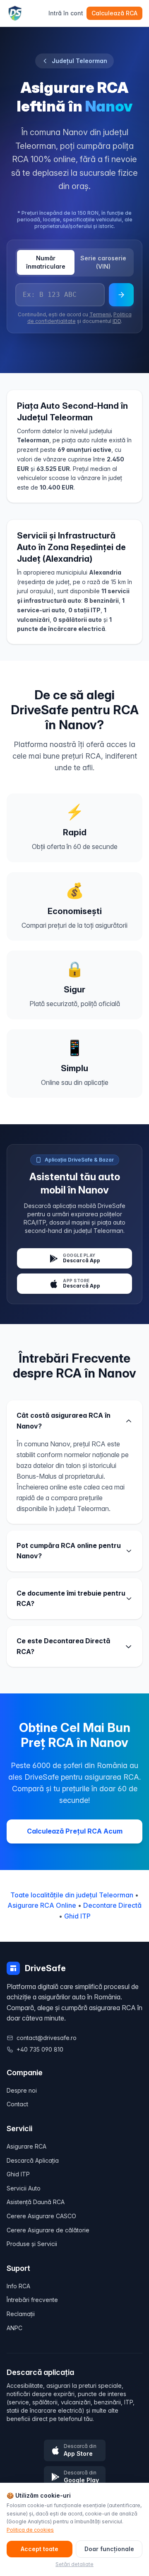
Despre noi (22, 2090)
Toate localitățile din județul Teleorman (72, 1895)
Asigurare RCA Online (42, 1905)
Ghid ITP (77, 1916)
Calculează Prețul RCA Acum (75, 1831)
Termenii (100, 314)
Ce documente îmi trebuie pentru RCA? (71, 1598)
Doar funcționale (109, 2549)
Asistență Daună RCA (36, 2202)
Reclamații (21, 2314)
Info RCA (18, 2286)
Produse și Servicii (32, 2244)
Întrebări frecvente (32, 2300)
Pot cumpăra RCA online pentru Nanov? (69, 1551)
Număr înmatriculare (46, 262)
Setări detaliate (74, 2564)
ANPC (14, 2328)
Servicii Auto (24, 2188)
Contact (17, 2104)
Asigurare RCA (26, 2146)
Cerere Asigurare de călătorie (48, 2230)
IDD (117, 321)
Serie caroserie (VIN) (103, 262)
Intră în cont (66, 13)
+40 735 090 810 (40, 2049)
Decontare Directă (112, 1905)
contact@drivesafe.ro (47, 2038)
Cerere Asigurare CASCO (41, 2216)
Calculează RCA (114, 13)
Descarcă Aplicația (33, 2160)
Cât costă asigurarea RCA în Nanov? (64, 1421)
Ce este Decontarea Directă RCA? (63, 1646)
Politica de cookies (30, 2530)
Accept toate (40, 2549)
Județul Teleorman (79, 61)
